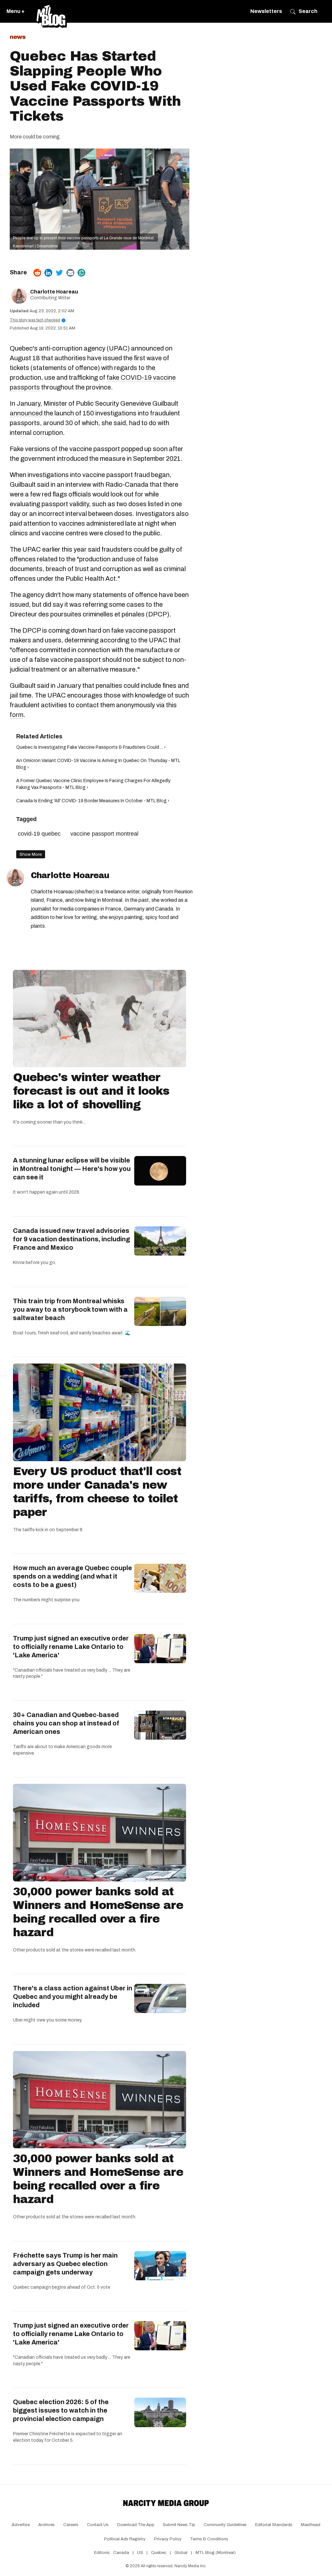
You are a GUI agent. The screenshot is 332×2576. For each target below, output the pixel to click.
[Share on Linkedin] (48, 273)
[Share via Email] (70, 273)
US (140, 2553)
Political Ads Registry (125, 2539)
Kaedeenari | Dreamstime (36, 246)
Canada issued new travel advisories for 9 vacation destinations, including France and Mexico (71, 1239)
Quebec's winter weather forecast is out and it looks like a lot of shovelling (91, 1091)
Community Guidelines (225, 2525)
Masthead (311, 2525)
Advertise (21, 2525)
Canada (121, 2553)
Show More (31, 854)
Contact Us (98, 2525)
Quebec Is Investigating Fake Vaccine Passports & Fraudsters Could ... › (91, 747)
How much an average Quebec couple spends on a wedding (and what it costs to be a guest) (72, 1576)
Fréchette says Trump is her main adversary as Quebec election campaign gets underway (65, 2264)
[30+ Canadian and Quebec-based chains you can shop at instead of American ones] (160, 1725)
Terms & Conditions (209, 2539)
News (18, 37)
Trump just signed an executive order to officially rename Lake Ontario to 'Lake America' (71, 1647)
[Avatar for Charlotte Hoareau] (15, 878)
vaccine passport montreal (104, 834)
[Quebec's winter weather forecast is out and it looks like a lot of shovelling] (100, 1019)
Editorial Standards (274, 2525)
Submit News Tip (179, 2525)
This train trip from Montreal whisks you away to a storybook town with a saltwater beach (70, 1309)
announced (26, 413)
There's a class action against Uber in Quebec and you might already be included (73, 1997)
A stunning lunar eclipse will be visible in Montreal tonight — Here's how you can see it (72, 1169)
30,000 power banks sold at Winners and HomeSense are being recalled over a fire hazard (98, 1912)
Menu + (16, 11)
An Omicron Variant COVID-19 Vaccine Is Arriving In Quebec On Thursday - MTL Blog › (98, 764)
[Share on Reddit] (37, 273)
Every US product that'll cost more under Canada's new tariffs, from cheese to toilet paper (97, 1492)
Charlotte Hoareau (54, 292)
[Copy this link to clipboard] (81, 273)
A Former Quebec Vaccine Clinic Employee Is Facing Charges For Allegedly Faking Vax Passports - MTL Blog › (93, 784)
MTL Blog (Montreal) (216, 2553)
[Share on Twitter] (59, 273)
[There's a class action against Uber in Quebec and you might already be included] (160, 1998)
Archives (47, 2525)
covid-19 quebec (39, 834)
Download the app (136, 2525)
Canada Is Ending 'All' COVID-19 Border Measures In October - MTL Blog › (93, 801)
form (17, 715)
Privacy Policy (168, 2539)
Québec (159, 2553)
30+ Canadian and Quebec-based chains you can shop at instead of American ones (66, 1723)
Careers (71, 2525)
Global (181, 2553)
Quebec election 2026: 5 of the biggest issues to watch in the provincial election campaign (61, 2410)
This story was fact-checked (37, 320)
